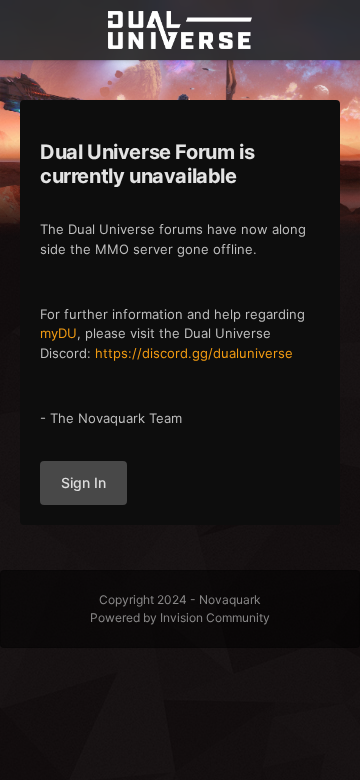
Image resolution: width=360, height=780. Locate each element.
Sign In (83, 482)
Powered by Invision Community (180, 617)
